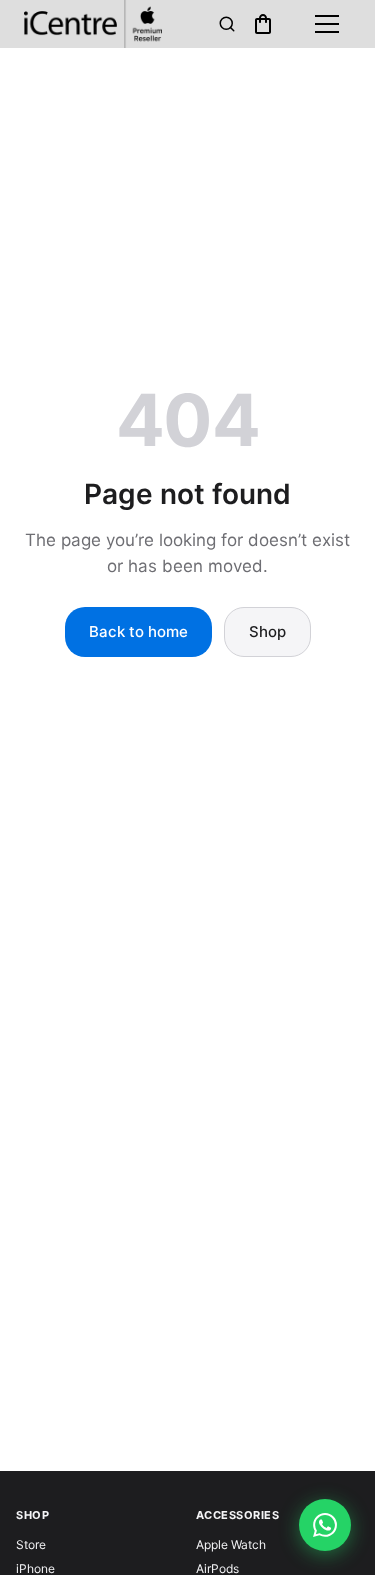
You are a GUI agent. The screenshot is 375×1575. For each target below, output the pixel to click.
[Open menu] (327, 24)
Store (31, 1544)
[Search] (227, 24)
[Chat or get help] (325, 1525)
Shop (267, 631)
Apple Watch (231, 1544)
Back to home (138, 631)
